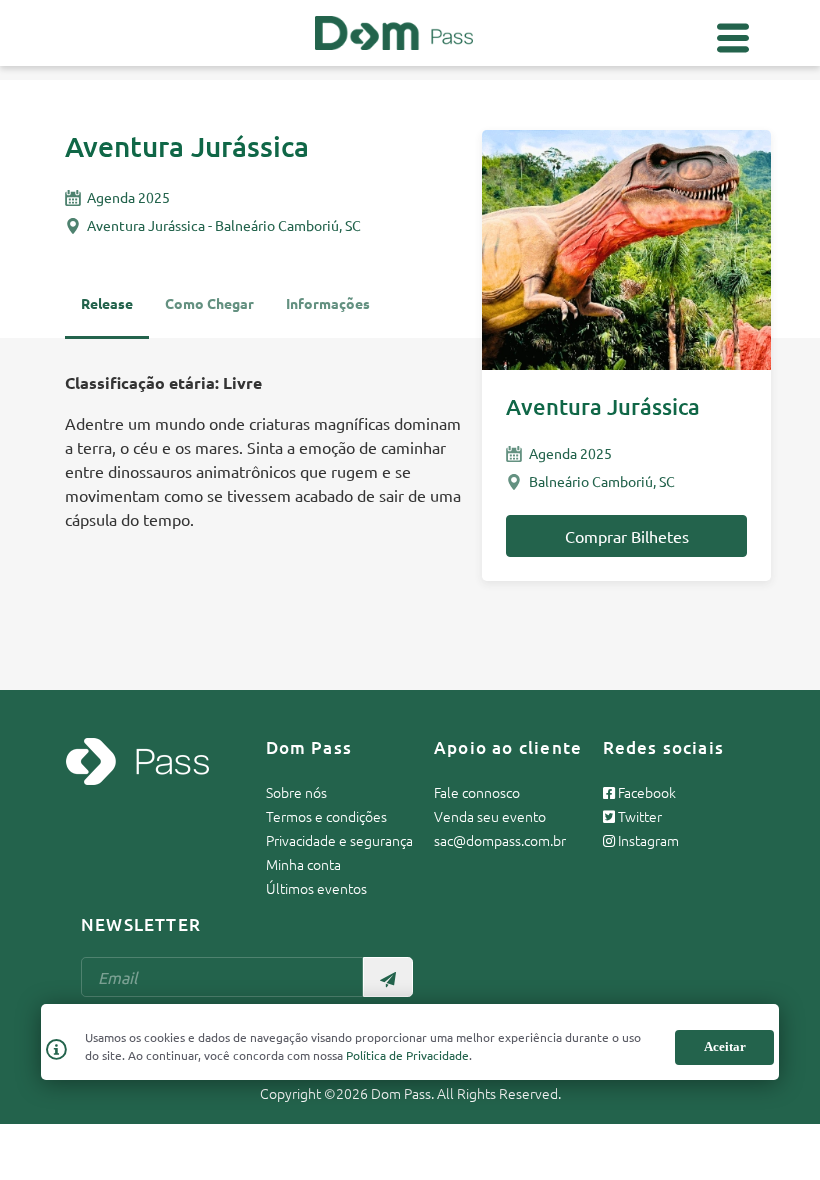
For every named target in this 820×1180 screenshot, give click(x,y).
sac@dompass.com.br (500, 840)
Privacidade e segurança (339, 840)
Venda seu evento (490, 816)
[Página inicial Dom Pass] (394, 30)
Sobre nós (296, 792)
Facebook (645, 792)
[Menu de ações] (733, 38)
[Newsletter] (388, 977)
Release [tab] (107, 303)
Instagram (647, 840)
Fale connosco (477, 792)
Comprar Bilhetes (627, 536)
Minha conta (303, 864)
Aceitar (725, 1046)
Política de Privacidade (407, 1055)
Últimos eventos (316, 888)
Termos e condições (326, 816)
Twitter (638, 816)
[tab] (328, 312)
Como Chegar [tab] (209, 303)
